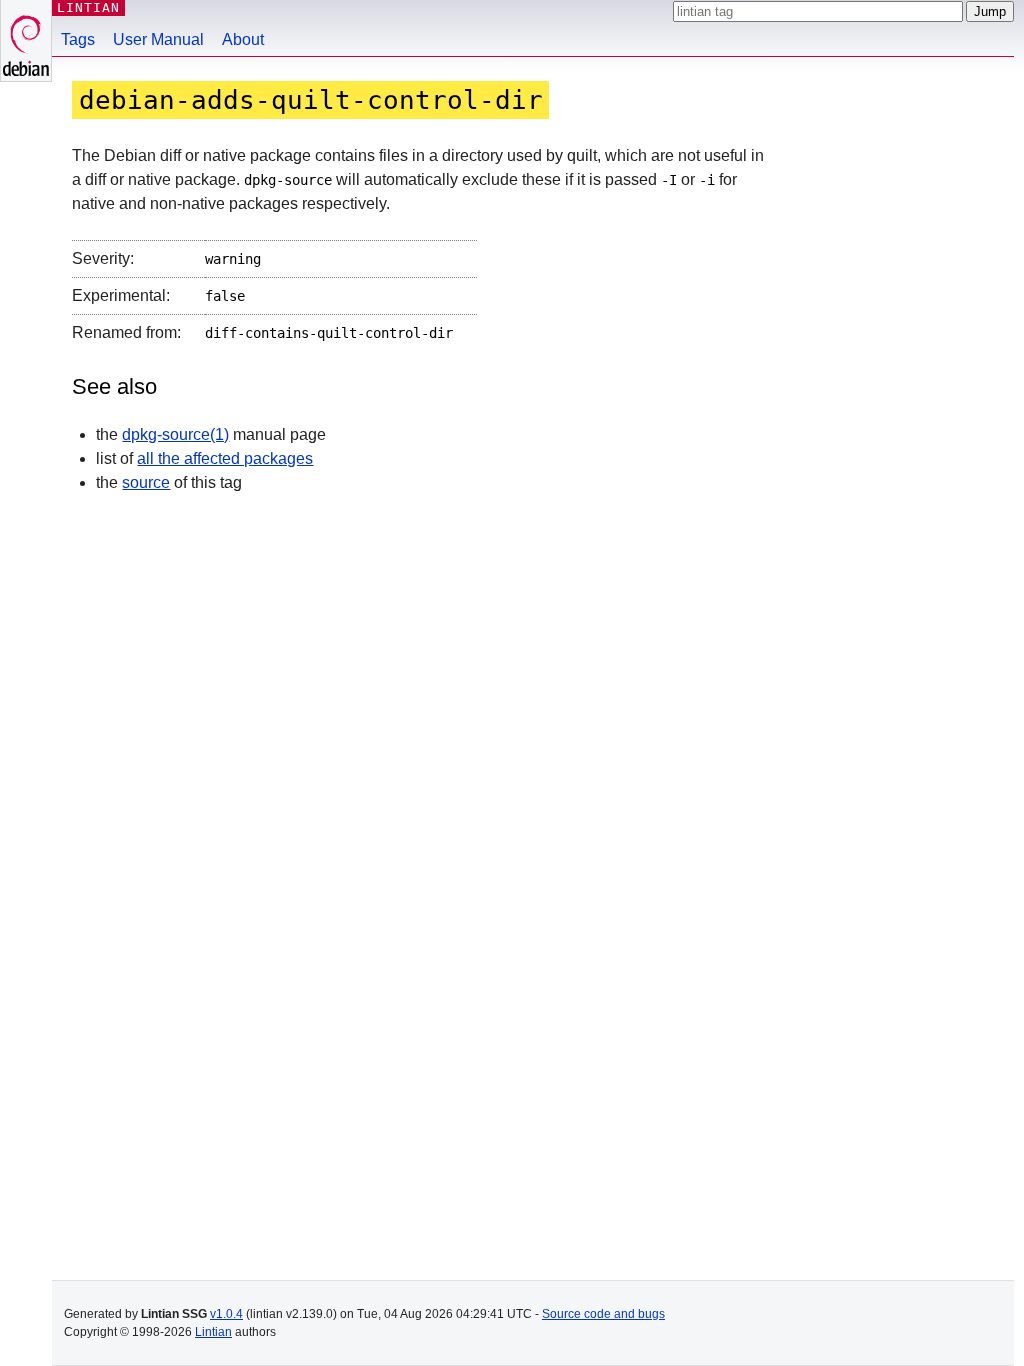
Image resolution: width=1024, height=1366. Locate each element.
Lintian (213, 1332)
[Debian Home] (26, 40)
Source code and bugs (603, 1314)
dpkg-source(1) (175, 434)
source (146, 482)
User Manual (158, 39)
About (243, 39)
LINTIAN (88, 7)
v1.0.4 (226, 1314)
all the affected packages (225, 458)
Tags (78, 39)
